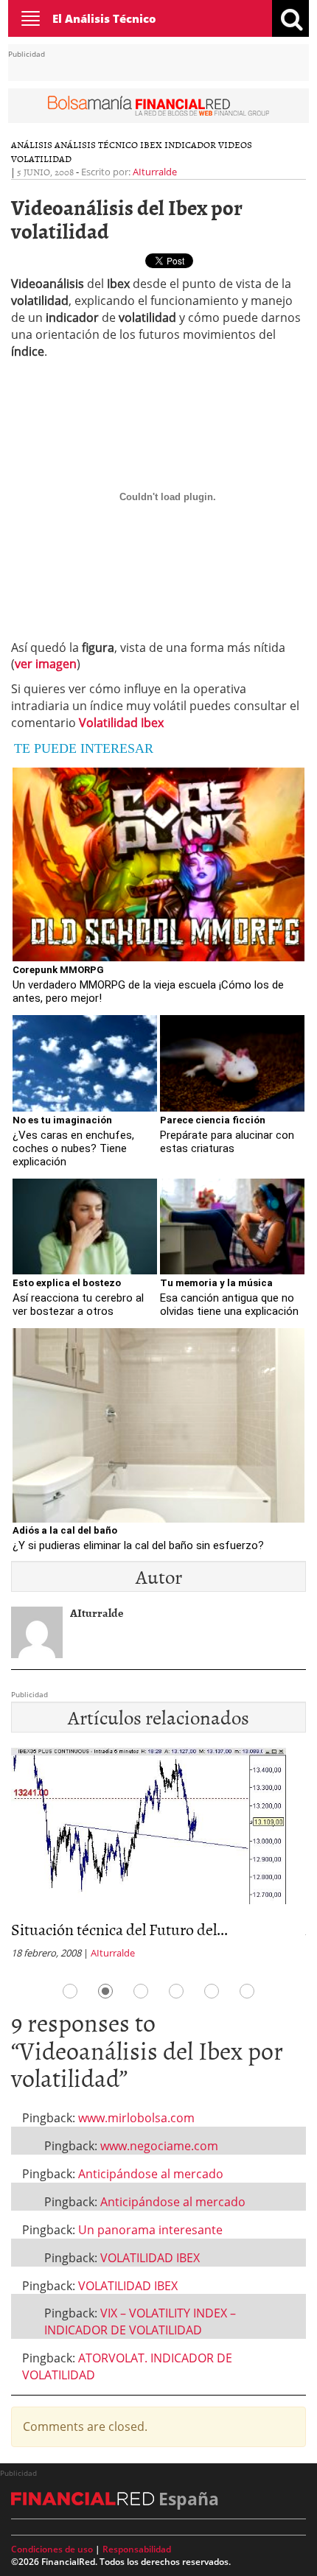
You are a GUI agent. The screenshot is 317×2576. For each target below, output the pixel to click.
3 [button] (141, 1991)
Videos (235, 144)
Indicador (190, 144)
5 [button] (212, 1991)
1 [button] (70, 1991)
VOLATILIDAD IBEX (150, 2258)
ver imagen (46, 664)
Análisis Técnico (96, 144)
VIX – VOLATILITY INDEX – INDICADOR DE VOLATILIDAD (140, 2321)
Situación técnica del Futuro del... (119, 1929)
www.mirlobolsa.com (136, 2118)
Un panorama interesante (150, 2230)
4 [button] (176, 1991)
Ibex (151, 144)
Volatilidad (41, 158)
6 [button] (247, 1991)
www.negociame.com (159, 2146)
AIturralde (155, 172)
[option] (158, 1858)
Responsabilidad (137, 2549)
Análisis (32, 144)
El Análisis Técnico (104, 18)
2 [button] (105, 1991)
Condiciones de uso (52, 2549)
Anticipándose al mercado (151, 2174)
